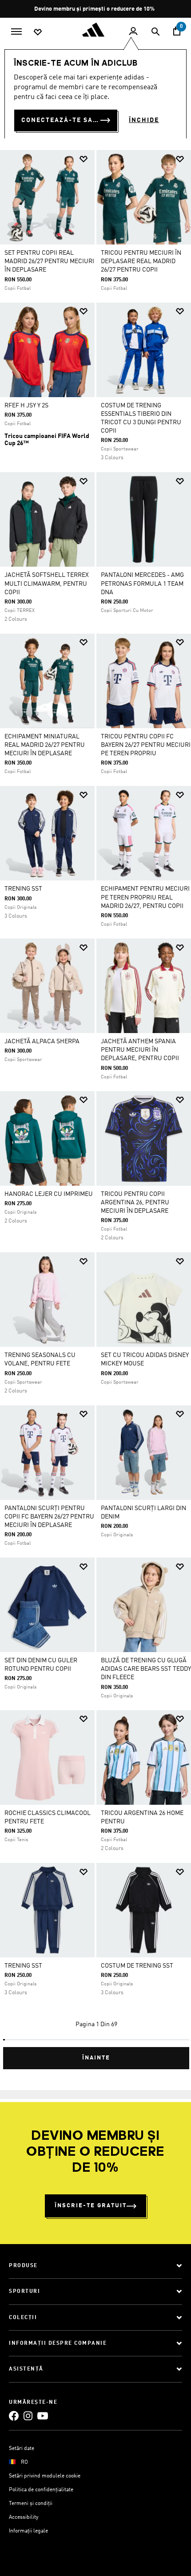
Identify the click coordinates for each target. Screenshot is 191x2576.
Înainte (96, 2058)
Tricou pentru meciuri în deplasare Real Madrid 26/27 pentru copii (141, 261)
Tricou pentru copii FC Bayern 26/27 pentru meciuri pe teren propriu (146, 745)
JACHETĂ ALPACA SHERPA (42, 1041)
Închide (144, 120)
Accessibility (24, 2517)
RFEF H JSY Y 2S (26, 406)
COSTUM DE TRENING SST (137, 1966)
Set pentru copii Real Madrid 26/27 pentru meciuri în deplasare (49, 261)
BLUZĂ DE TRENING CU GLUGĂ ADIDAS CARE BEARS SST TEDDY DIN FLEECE (146, 1669)
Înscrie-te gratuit (91, 2206)
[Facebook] (14, 2416)
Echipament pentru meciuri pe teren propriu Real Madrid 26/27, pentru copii (145, 897)
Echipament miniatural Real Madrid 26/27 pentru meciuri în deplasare (45, 745)
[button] (84, 159)
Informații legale (28, 2531)
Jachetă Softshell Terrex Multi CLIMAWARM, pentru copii (47, 584)
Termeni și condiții (31, 2504)
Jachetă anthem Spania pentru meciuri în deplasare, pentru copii (140, 1050)
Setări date (22, 2449)
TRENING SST (23, 889)
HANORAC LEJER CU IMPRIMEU (49, 1194)
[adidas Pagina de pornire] (95, 30)
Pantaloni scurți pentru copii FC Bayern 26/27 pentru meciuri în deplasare (49, 1517)
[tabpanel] (95, 1106)
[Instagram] (28, 2416)
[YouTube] (43, 2416)
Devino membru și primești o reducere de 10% (95, 9)
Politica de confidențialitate (41, 2490)
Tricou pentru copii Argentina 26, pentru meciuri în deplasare (135, 1203)
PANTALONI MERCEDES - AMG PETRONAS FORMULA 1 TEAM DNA (142, 584)
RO (24, 2462)
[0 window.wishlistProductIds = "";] (38, 32)
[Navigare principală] (16, 31)
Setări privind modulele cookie (45, 2476)
